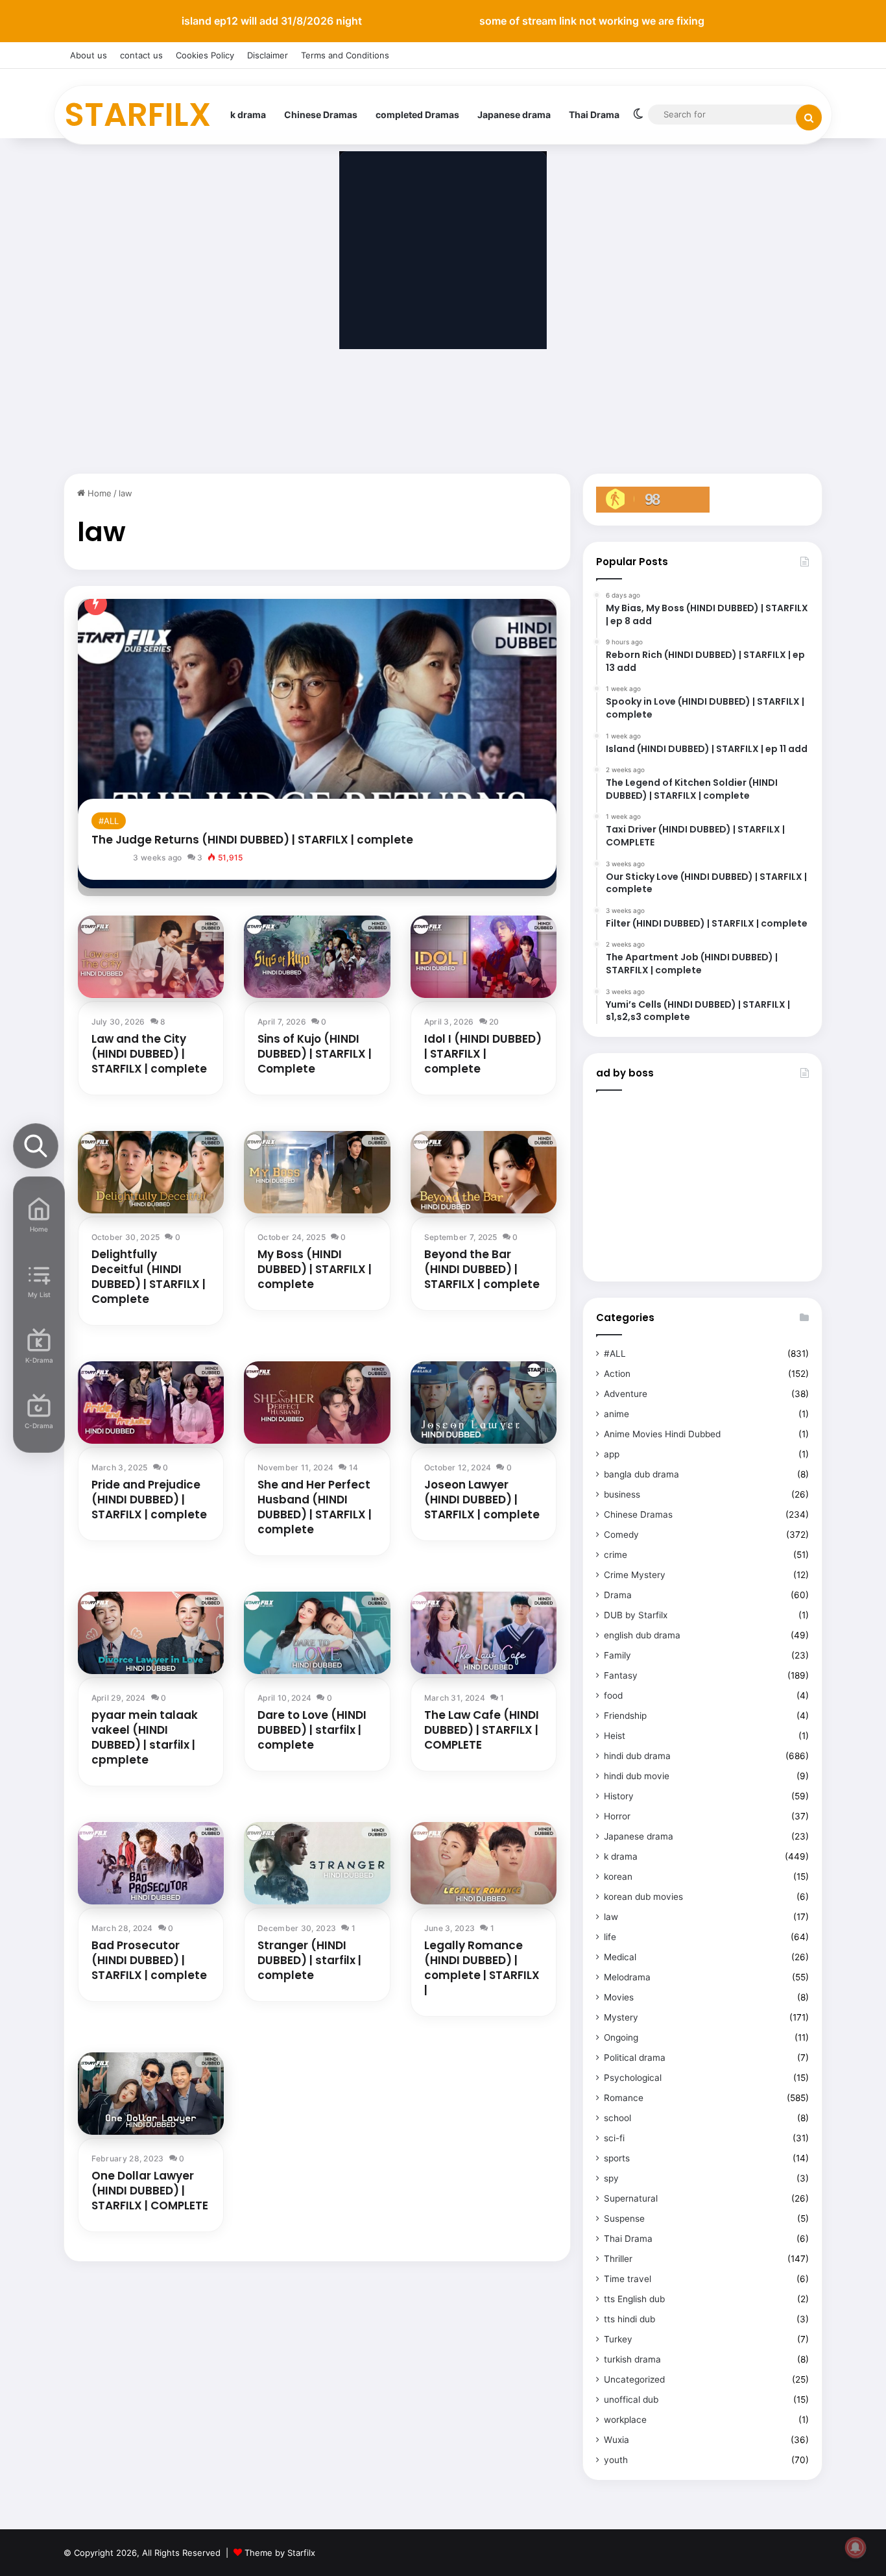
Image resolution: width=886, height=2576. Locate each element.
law (611, 1917)
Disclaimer (268, 55)
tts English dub (634, 2299)
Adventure (626, 1394)
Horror (617, 1816)
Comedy (621, 1535)
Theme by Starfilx (280, 2553)
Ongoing (621, 2037)
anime (617, 1414)
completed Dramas (417, 115)
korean (618, 1877)
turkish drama (632, 2359)
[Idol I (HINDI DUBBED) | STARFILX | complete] (484, 957)
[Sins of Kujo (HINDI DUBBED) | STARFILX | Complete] (317, 957)
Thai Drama (594, 115)
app (612, 1454)
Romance (624, 2098)
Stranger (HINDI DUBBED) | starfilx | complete (309, 1960)
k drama (248, 115)
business (622, 1494)
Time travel (628, 2279)
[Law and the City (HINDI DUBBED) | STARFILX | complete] (151, 957)
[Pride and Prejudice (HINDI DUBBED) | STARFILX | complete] (151, 1403)
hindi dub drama (637, 1756)
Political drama (635, 2058)
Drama (618, 1595)
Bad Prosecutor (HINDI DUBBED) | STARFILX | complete (149, 1960)
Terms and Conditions (345, 55)
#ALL (109, 821)
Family (617, 1655)
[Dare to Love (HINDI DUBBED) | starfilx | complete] (317, 1633)
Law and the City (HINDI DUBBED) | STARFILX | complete (149, 1054)
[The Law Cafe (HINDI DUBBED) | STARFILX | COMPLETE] (484, 1633)
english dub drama (642, 1635)
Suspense (624, 2218)
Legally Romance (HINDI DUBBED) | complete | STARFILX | (482, 1968)
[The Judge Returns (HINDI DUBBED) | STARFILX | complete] (317, 743)
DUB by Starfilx (636, 1615)
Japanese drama (514, 115)
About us (89, 55)
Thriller (618, 2259)
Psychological (633, 2078)
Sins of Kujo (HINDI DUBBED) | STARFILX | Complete (315, 1054)
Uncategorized (634, 2379)
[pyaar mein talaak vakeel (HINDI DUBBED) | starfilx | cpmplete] (151, 1633)
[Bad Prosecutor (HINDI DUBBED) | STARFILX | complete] (151, 1863)
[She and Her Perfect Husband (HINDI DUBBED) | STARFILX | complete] (317, 1403)
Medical (620, 1957)
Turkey (618, 2339)
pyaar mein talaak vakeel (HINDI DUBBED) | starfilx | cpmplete (145, 1737)
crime (616, 1555)
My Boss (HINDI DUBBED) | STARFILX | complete (315, 1269)
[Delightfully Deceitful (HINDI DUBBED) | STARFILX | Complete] (151, 1172)
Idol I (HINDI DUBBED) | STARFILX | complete (483, 1054)
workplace (625, 2420)
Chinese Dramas (321, 115)
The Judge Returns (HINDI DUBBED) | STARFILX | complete (252, 840)
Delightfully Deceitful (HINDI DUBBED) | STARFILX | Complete (149, 1277)
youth (616, 2460)
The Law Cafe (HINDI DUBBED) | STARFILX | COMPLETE (482, 1730)
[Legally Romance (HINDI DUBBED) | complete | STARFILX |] (484, 1863)
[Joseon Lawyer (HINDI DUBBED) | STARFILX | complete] (484, 1403)
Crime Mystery (635, 1575)
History (619, 1796)
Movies (619, 1997)
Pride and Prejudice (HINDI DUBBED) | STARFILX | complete (149, 1500)
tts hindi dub (629, 2319)
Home (98, 493)
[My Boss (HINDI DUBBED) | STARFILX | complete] (317, 1172)
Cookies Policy (205, 55)
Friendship (625, 1716)
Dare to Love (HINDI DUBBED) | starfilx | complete (312, 1730)
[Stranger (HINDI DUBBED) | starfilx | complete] (317, 1863)
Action (617, 1374)
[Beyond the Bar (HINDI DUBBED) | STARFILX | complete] (484, 1172)
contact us (141, 55)
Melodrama (627, 1977)
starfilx (114, 857)
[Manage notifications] (856, 2547)
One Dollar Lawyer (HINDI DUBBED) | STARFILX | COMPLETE (150, 2191)
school (617, 2118)
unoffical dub (631, 2400)
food (613, 1695)
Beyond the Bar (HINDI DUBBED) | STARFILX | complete (482, 1269)
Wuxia (617, 2440)
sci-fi (614, 2138)
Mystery (621, 2017)
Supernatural (631, 2198)
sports (617, 2158)
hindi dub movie (637, 1776)
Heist (615, 1736)
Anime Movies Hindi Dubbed (662, 1434)
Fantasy (621, 1675)
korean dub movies (643, 1897)
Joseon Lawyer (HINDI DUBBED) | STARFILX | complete (482, 1500)
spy (611, 2178)
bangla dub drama (641, 1474)
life (610, 1937)
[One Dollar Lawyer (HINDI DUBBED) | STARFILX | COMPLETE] (151, 2094)
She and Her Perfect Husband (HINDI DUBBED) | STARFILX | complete (315, 1507)
